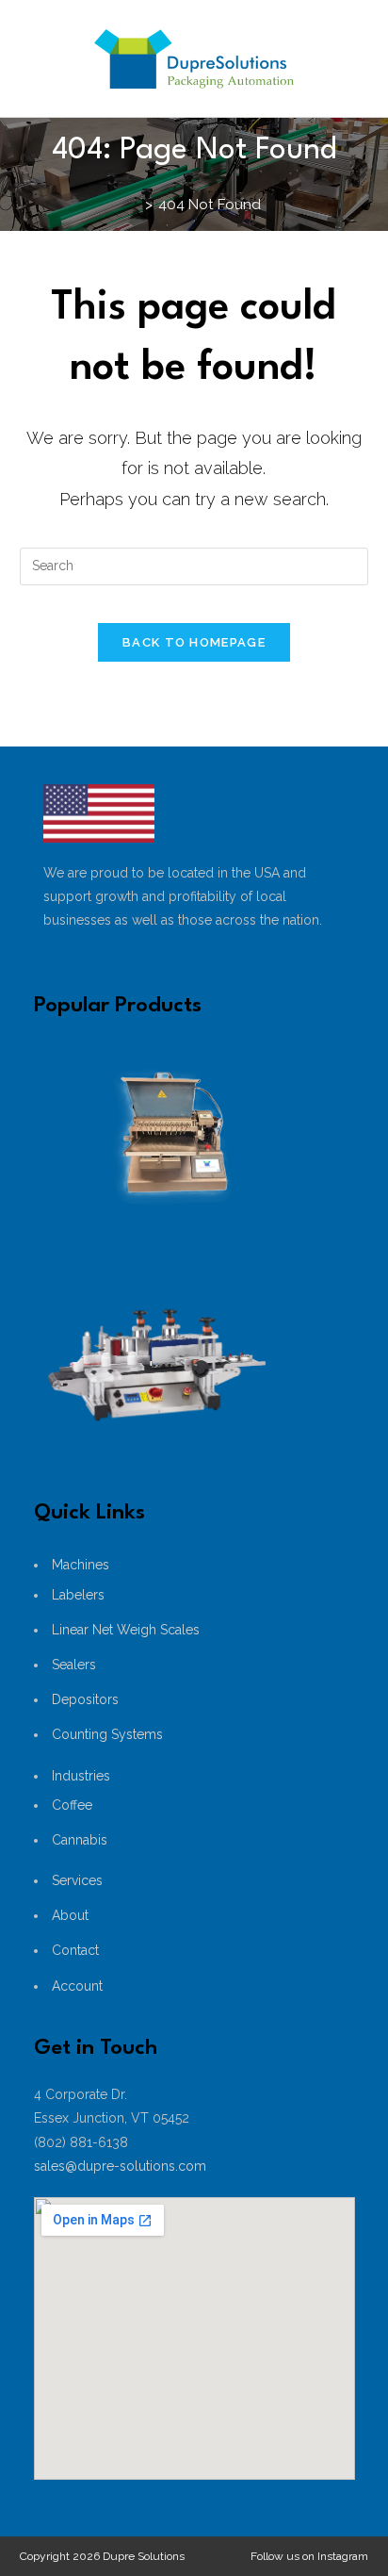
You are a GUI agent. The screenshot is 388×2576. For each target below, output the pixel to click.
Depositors (85, 1699)
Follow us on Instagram (309, 2556)
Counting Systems (107, 1734)
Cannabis (80, 1840)
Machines (81, 1565)
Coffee (72, 1805)
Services (77, 1880)
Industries (81, 1776)
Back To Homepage (194, 642)
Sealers (74, 1665)
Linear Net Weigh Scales (126, 1630)
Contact (75, 1950)
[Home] (134, 205)
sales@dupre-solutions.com (120, 2166)
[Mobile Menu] (287, 177)
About (70, 1915)
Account (77, 1986)
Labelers (78, 1595)
